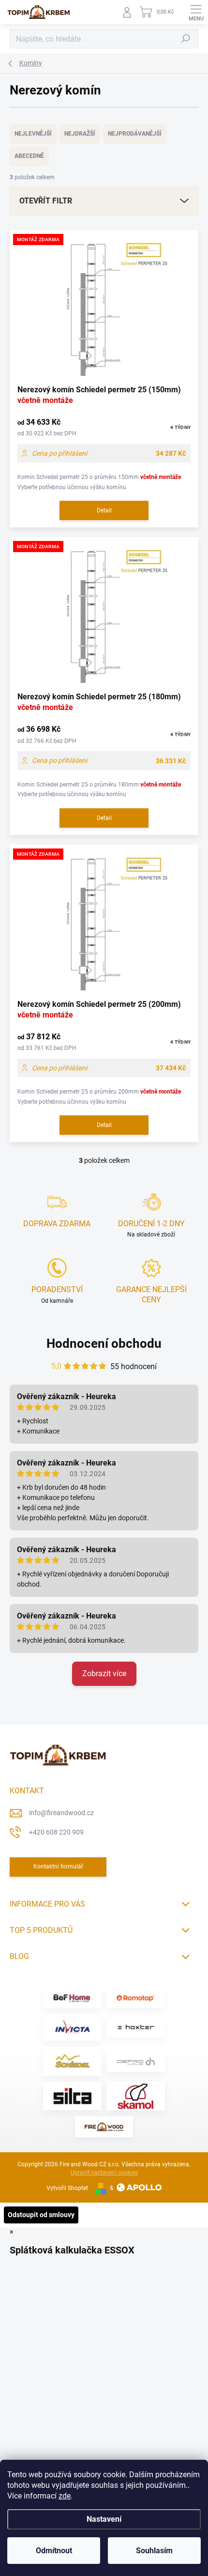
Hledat (186, 39)
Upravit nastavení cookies (104, 2173)
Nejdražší (80, 134)
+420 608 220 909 (56, 1832)
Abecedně (29, 156)
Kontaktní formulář (58, 1866)
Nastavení (104, 2519)
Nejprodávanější (135, 134)
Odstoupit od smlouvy (41, 2215)
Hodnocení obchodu (104, 1343)
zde (65, 2496)
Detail (104, 510)
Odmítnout (54, 2551)
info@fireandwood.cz (61, 1813)
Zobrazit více (104, 1674)
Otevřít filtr (46, 201)
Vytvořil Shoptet (67, 2188)
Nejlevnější (33, 134)
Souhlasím (154, 2551)
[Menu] (196, 12)
